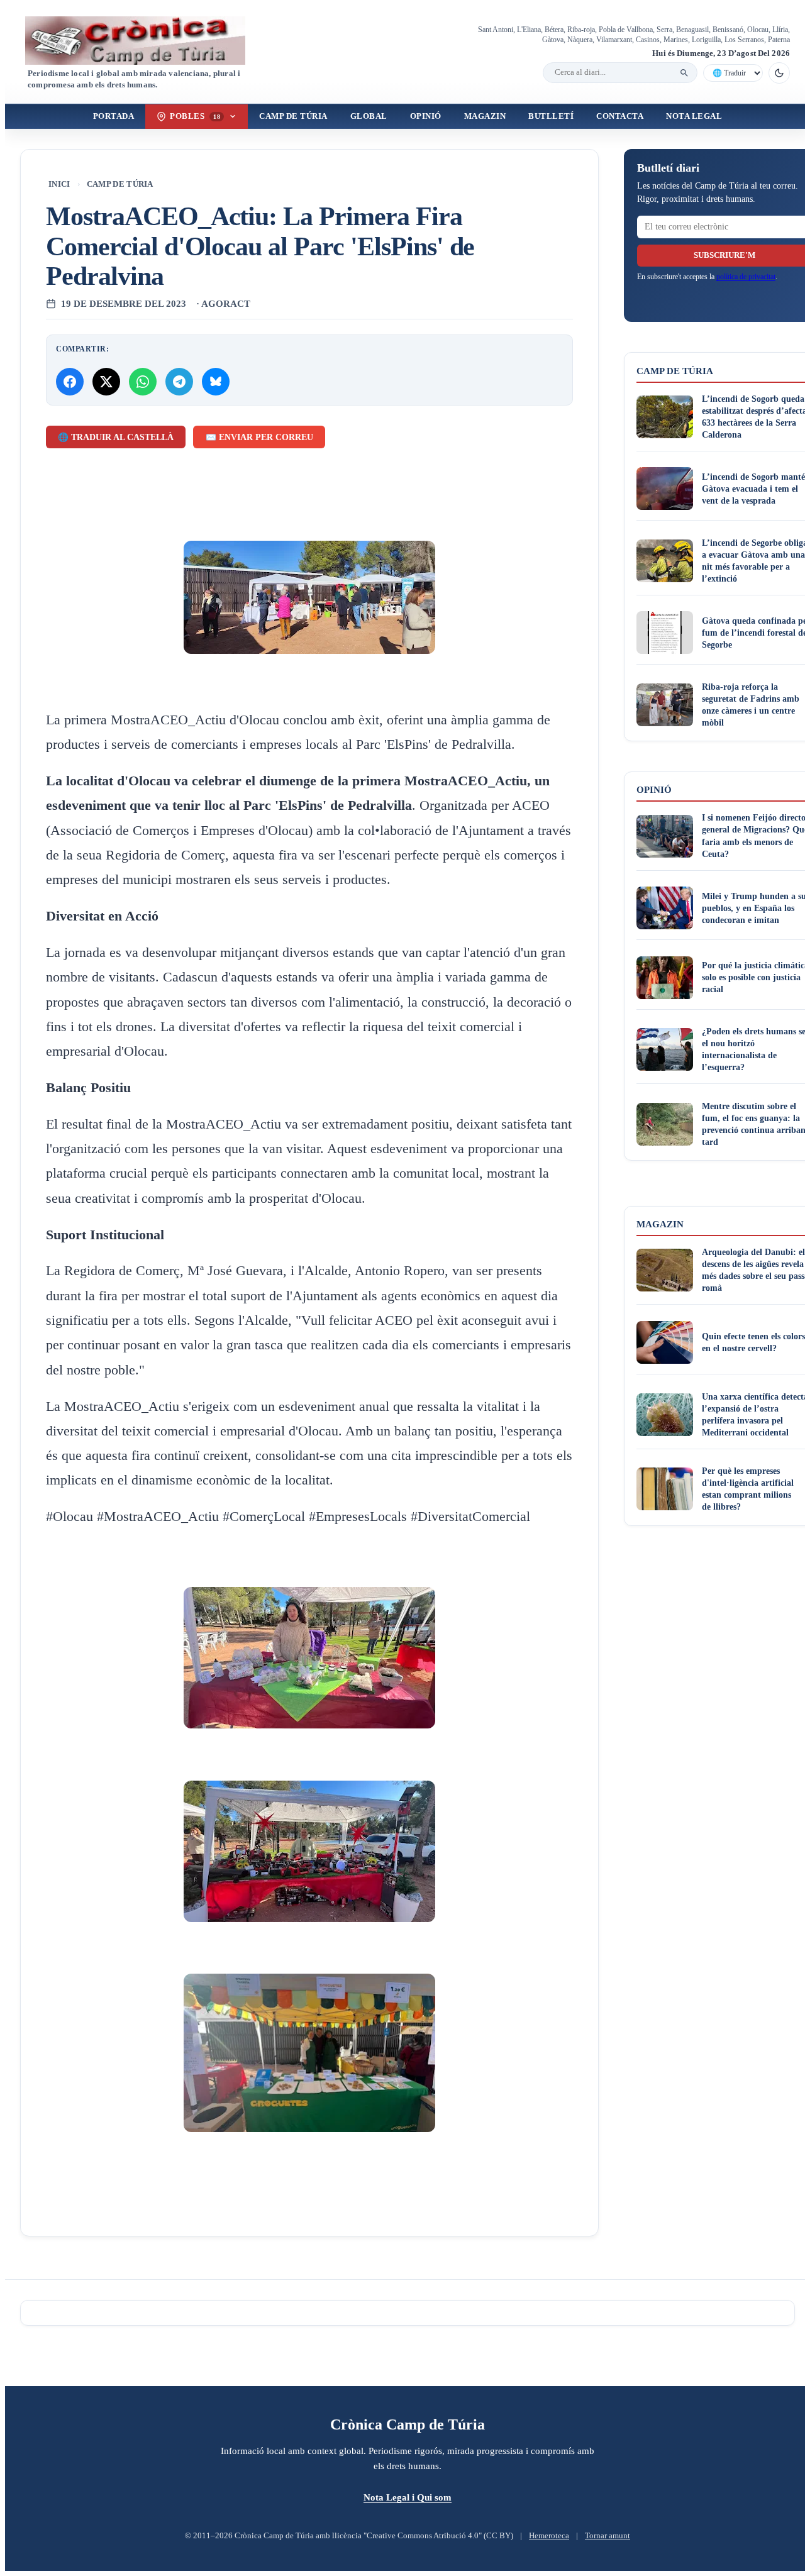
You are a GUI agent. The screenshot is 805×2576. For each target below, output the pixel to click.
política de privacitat (746, 277)
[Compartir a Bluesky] (216, 382)
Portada (114, 116)
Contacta (620, 116)
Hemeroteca (549, 2536)
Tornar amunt (608, 2536)
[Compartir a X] (106, 382)
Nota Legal (694, 116)
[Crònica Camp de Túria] (146, 41)
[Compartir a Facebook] (70, 382)
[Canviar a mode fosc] (779, 73)
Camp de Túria (293, 116)
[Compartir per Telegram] (179, 382)
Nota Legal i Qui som (408, 2497)
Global (369, 116)
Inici (59, 184)
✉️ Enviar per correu (259, 437)
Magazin (485, 116)
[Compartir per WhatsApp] (143, 382)
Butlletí (551, 116)
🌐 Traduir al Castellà (116, 437)
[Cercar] (684, 73)
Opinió (426, 116)
